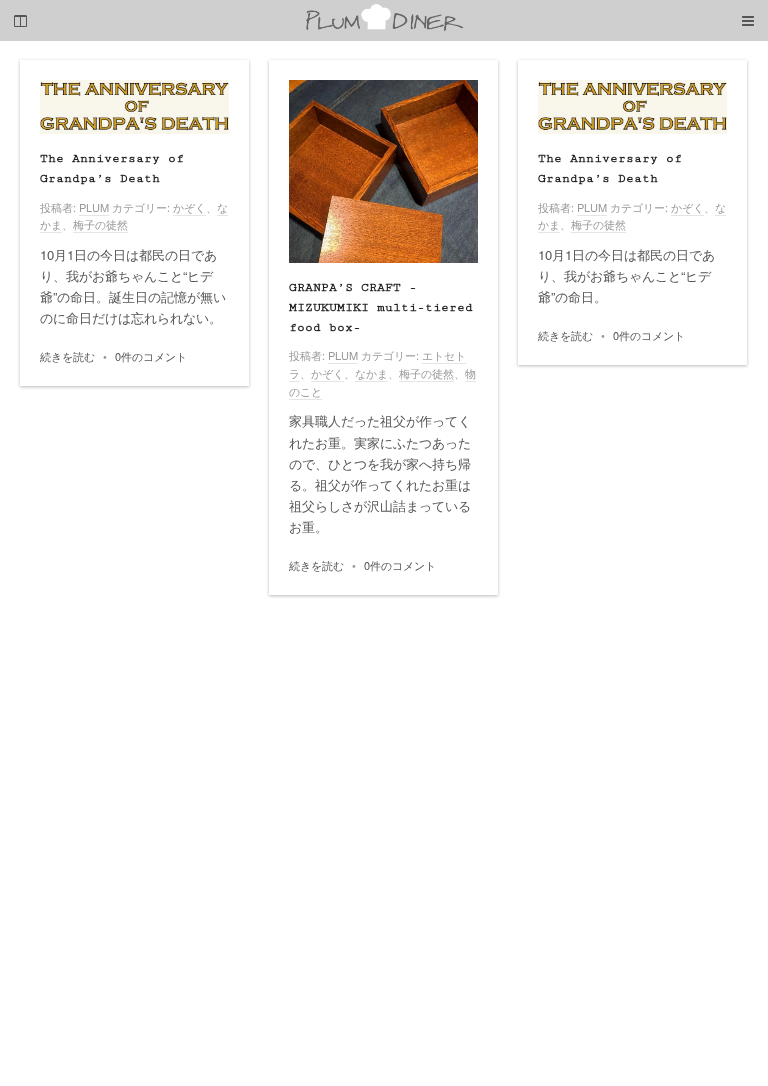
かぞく (189, 207)
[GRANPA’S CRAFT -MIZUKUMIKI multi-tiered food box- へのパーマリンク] (383, 171)
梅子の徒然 (100, 224)
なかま (371, 373)
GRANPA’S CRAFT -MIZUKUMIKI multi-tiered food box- (381, 307)
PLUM (94, 207)
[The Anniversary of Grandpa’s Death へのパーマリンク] (134, 107)
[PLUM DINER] (384, 26)
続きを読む (67, 356)
